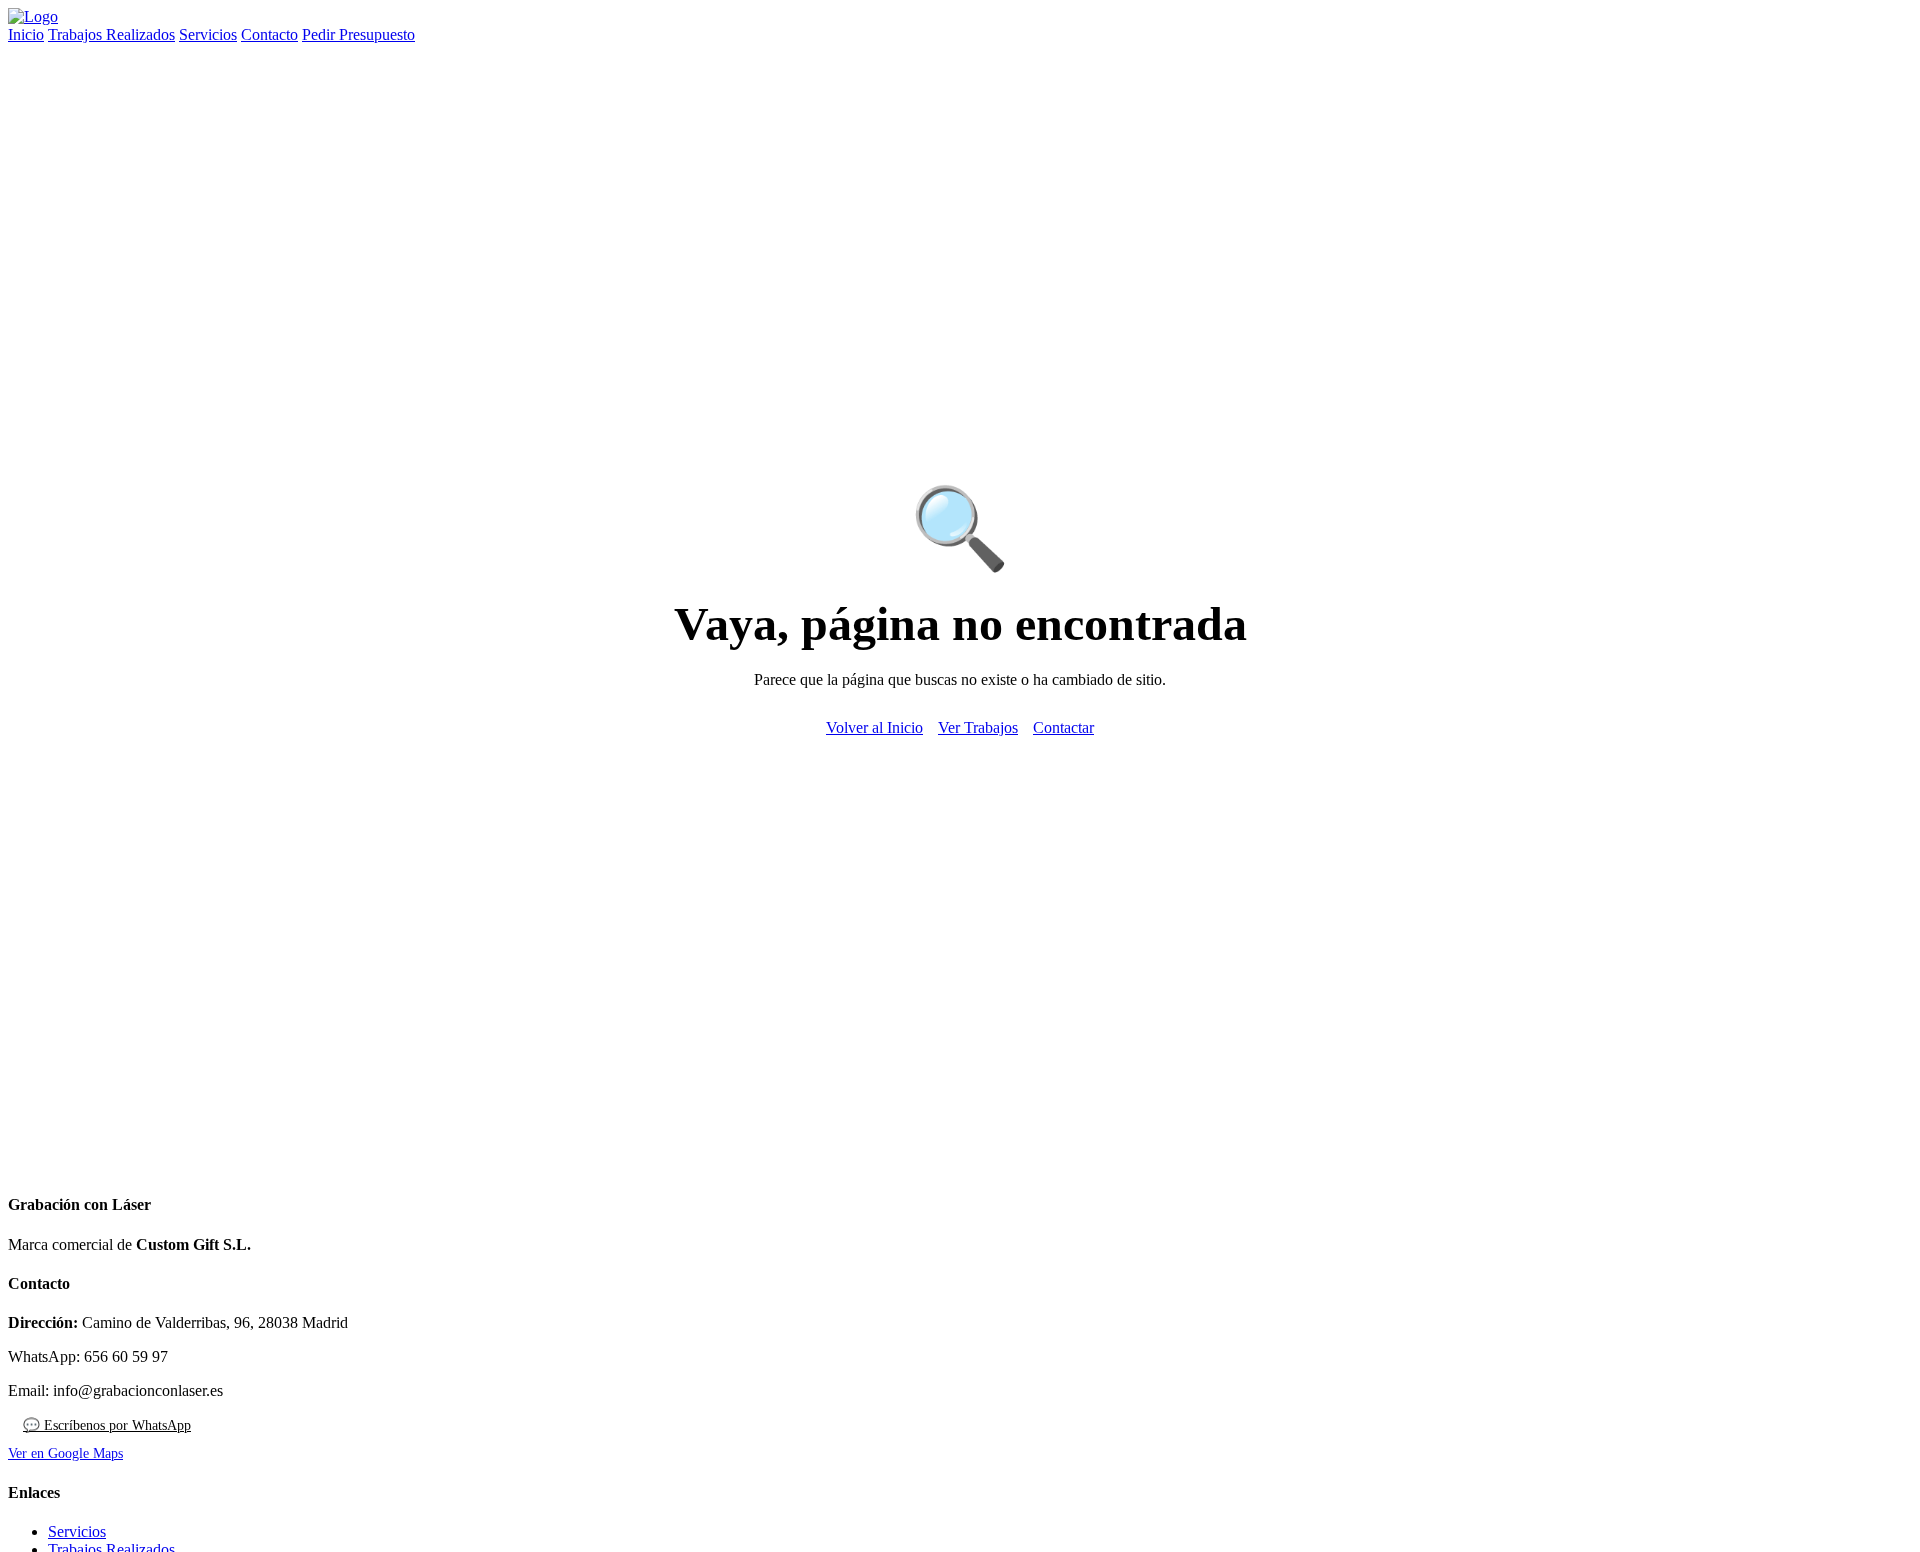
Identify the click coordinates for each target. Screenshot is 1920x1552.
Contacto (269, 34)
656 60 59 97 (126, 1356)
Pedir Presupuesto (358, 34)
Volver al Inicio (874, 727)
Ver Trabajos (978, 727)
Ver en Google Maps (65, 1453)
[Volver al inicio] (33, 16)
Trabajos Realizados (111, 34)
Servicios (208, 34)
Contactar (1063, 727)
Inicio (26, 34)
